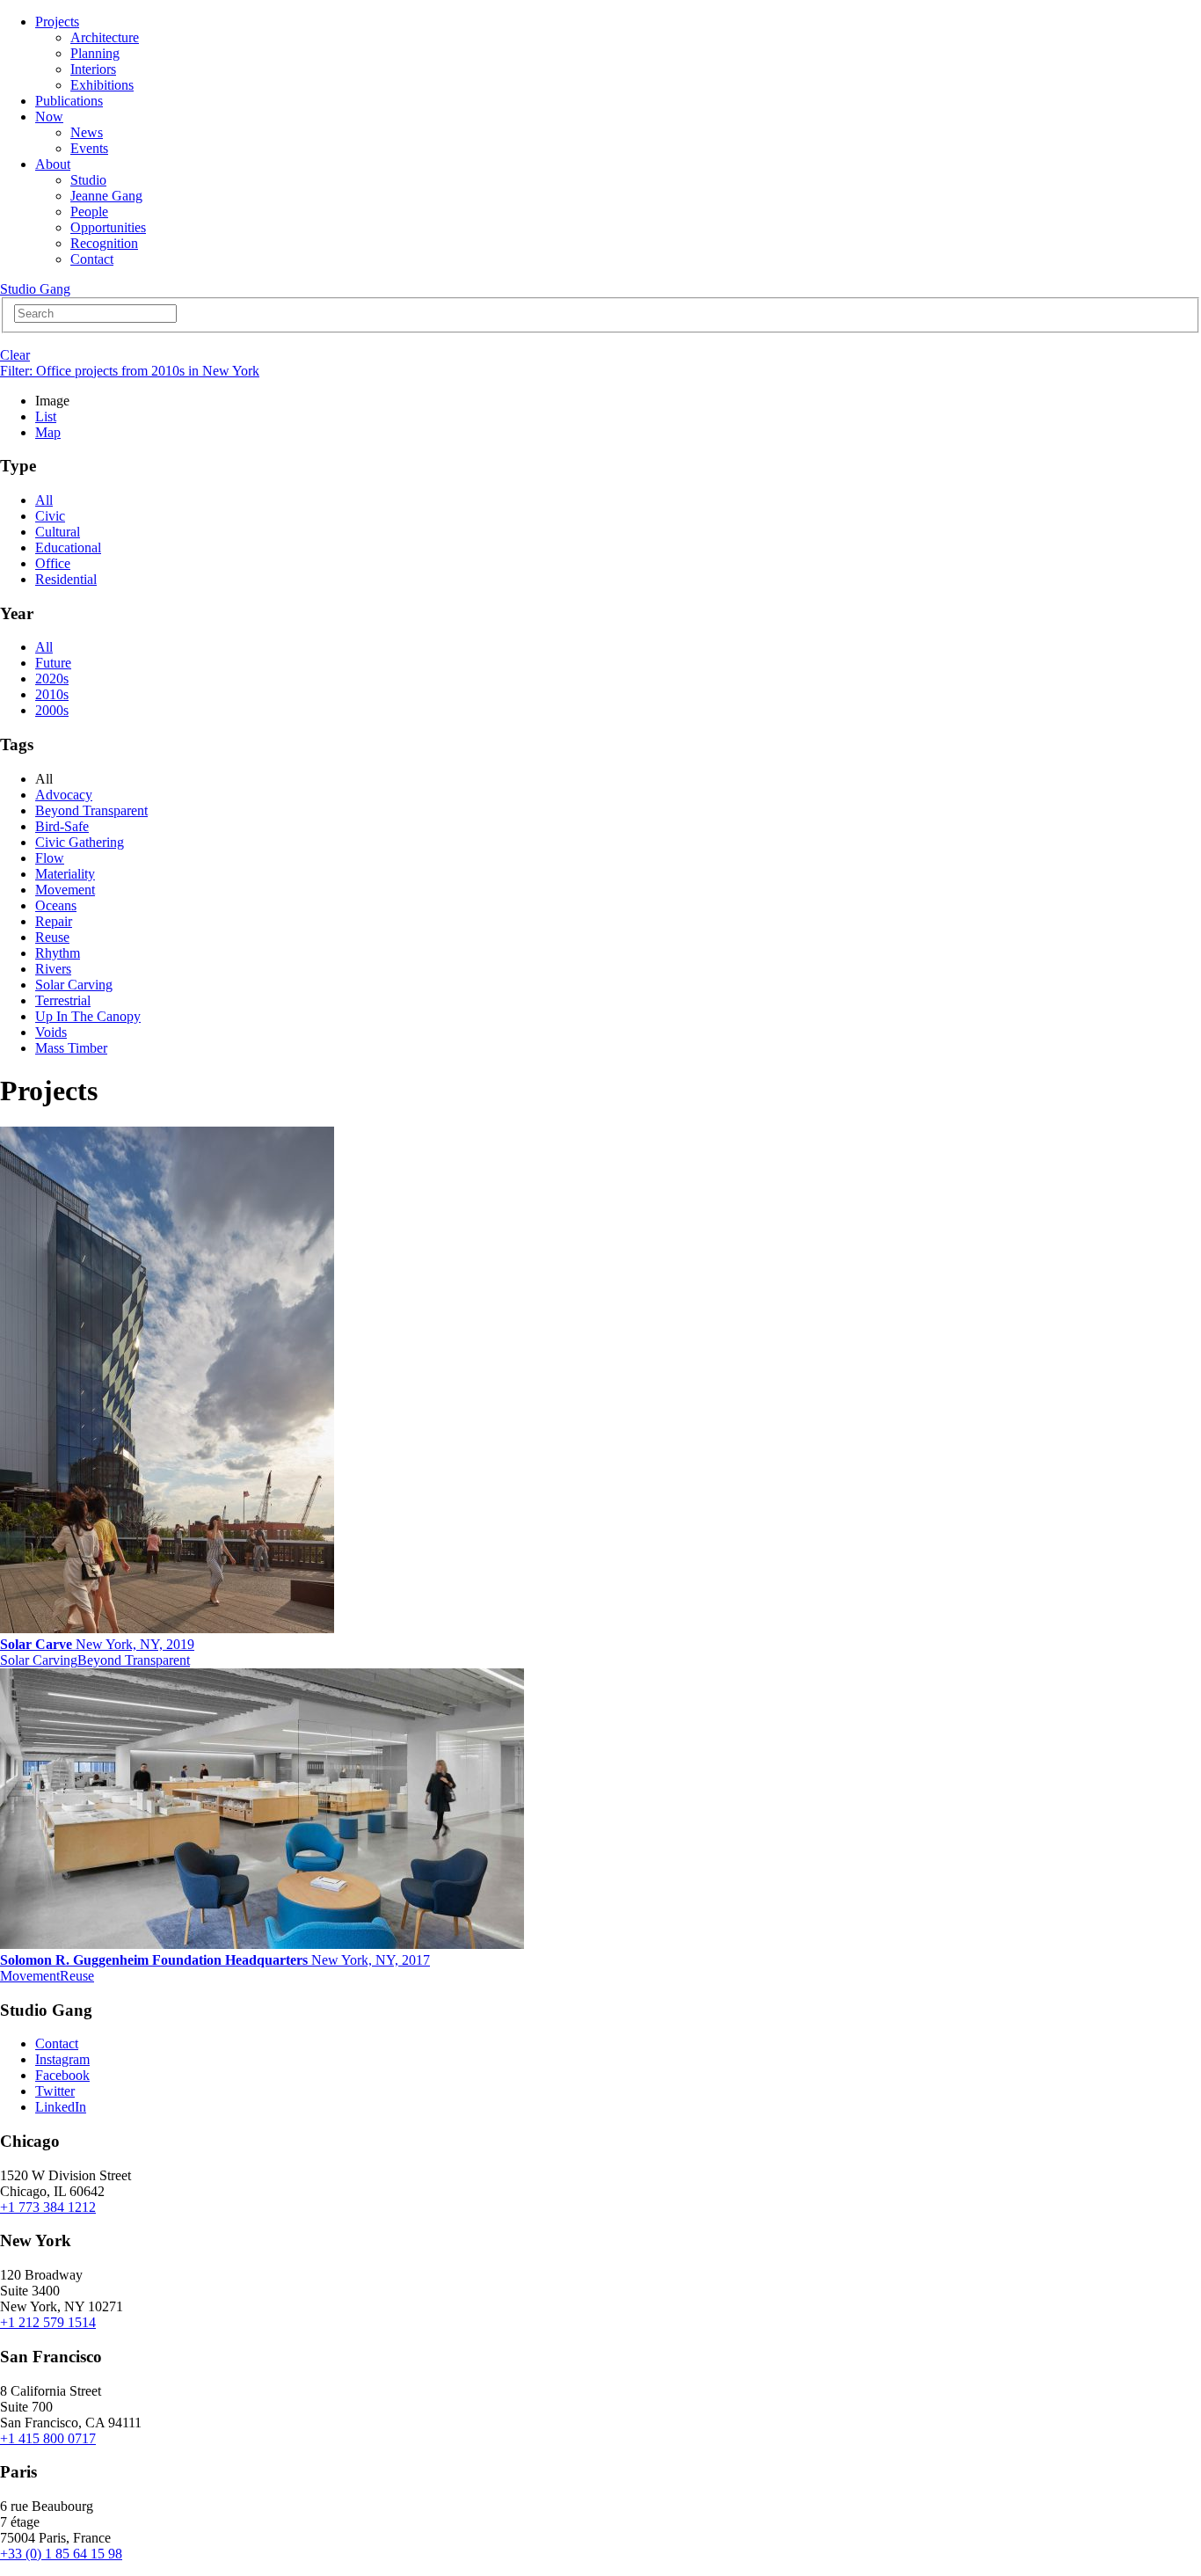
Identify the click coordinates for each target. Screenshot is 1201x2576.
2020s (52, 679)
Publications (69, 101)
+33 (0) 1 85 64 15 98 (61, 2554)
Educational (68, 547)
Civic (50, 516)
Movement (65, 890)
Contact (92, 259)
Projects (57, 22)
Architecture (105, 37)
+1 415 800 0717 (48, 2438)
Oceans (56, 905)
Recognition (104, 243)
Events (89, 148)
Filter (130, 371)
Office (53, 563)
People (89, 212)
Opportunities (108, 227)
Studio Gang (35, 289)
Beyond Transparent (91, 810)
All (44, 500)
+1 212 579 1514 (48, 2322)
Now (49, 117)
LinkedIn (61, 2107)
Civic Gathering (80, 842)
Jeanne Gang (106, 196)
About (53, 164)
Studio (88, 180)
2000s (52, 710)
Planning (95, 53)
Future (53, 663)
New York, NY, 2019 (97, 1644)
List (46, 416)
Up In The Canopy (88, 1016)
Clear (15, 355)
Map (48, 432)
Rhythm (58, 953)
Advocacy (64, 795)
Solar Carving (74, 985)
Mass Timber (71, 1048)
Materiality (65, 874)
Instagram (62, 2059)
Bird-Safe (62, 826)
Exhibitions (102, 85)
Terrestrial (63, 1000)
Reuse (52, 937)
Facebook (62, 2075)
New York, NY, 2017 (215, 1960)
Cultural (58, 532)
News (87, 132)
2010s (52, 694)
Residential (66, 579)
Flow (50, 858)
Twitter (55, 2091)
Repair (54, 921)
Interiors (93, 69)
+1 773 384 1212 (48, 2207)
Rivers (53, 969)
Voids (51, 1032)
